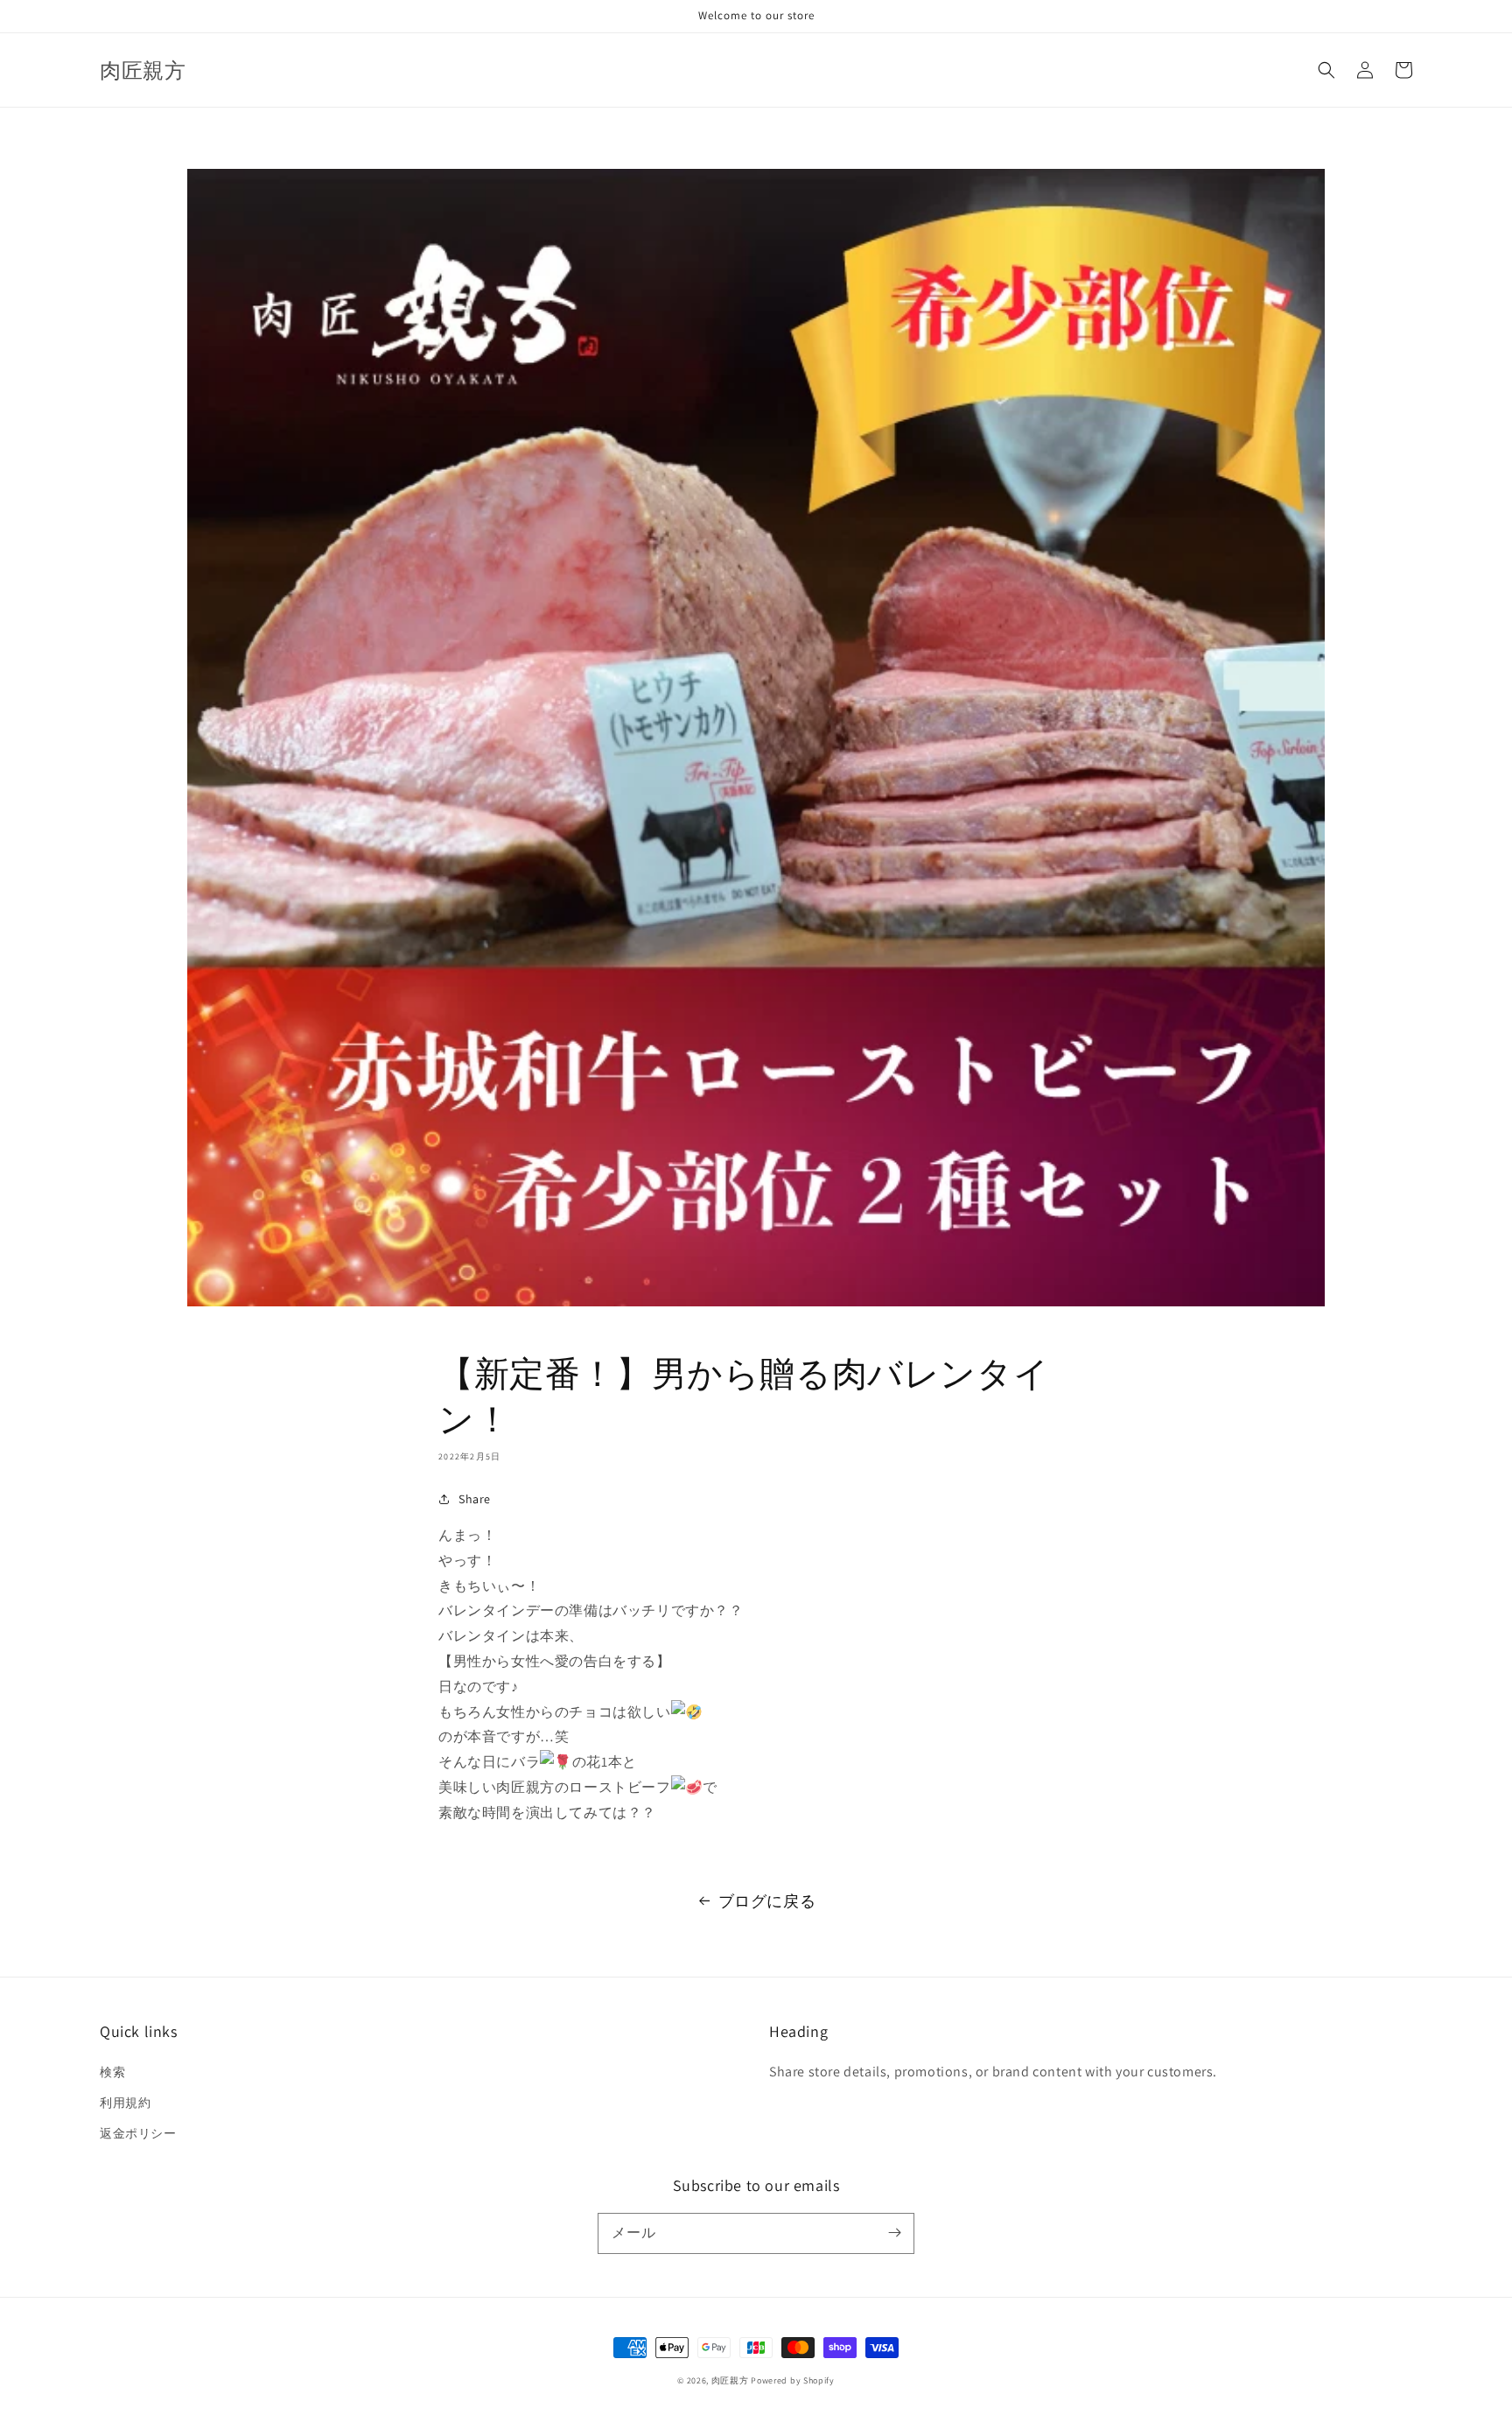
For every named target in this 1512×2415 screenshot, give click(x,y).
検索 (112, 2072)
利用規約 (125, 2103)
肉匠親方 (730, 2380)
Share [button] (475, 1499)
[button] (1326, 70)
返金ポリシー (138, 2133)
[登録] (894, 2233)
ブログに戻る (767, 1901)
